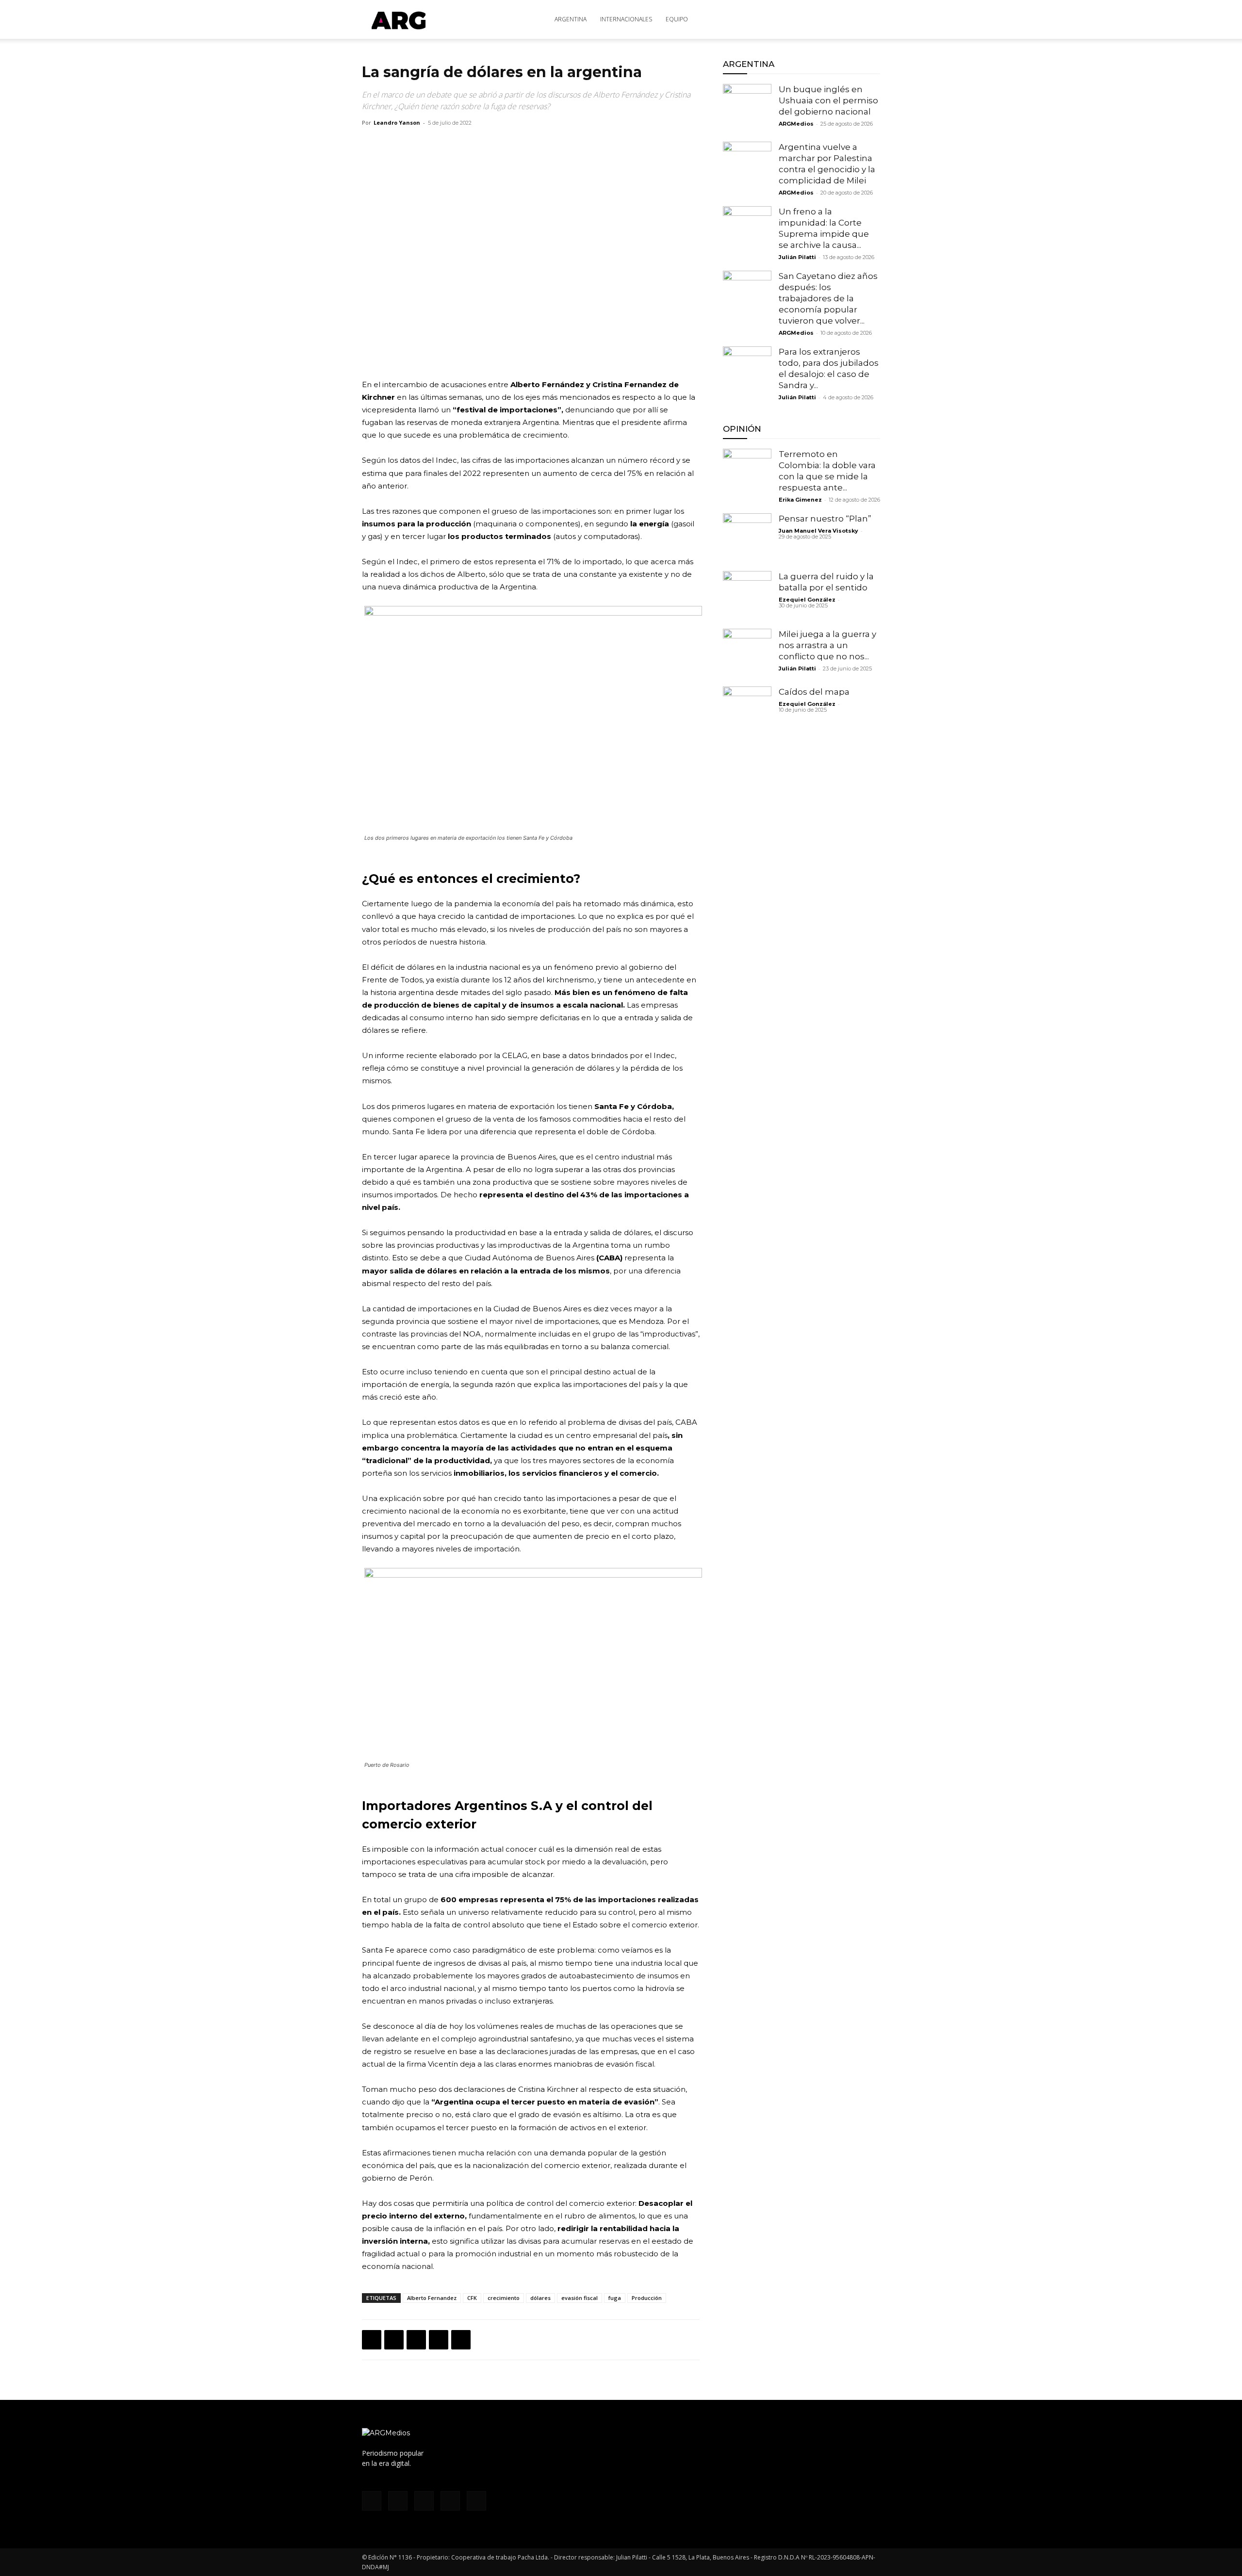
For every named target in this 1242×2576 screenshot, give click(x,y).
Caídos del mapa (814, 692)
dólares (540, 2298)
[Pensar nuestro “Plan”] (747, 538)
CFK (472, 2298)
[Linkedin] (439, 2340)
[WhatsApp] (416, 2340)
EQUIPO (677, 19)
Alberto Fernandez (432, 2298)
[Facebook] (778, 19)
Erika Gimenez (800, 500)
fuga (615, 2298)
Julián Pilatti (797, 257)
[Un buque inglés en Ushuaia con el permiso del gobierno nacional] (747, 108)
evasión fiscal (580, 2298)
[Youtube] (842, 19)
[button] (868, 20)
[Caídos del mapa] (747, 711)
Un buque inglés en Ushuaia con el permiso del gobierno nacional (828, 100)
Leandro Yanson (397, 122)
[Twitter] (826, 19)
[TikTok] (810, 19)
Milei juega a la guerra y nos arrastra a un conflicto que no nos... (827, 645)
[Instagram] (794, 19)
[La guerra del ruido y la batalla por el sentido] (747, 595)
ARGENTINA (571, 19)
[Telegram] (461, 2340)
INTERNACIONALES (626, 19)
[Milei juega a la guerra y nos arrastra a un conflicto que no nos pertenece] (747, 653)
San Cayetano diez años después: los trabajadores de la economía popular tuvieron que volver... (828, 298)
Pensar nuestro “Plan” (825, 519)
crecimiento (504, 2298)
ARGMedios (796, 124)
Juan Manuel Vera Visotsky (818, 531)
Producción (647, 2298)
